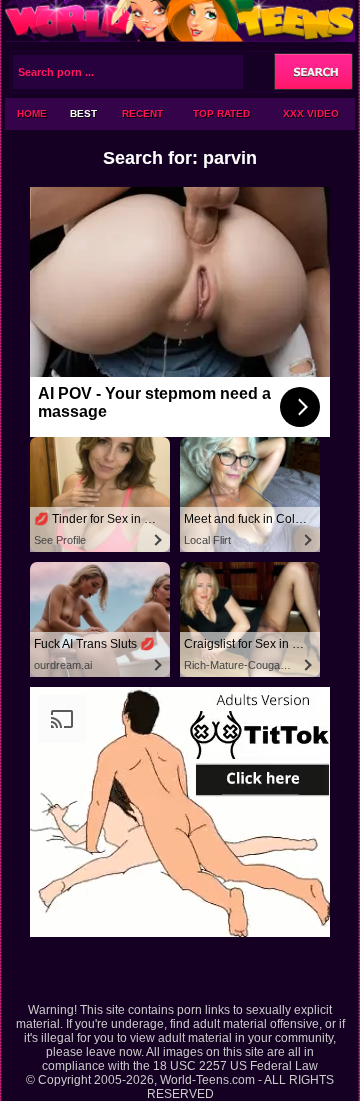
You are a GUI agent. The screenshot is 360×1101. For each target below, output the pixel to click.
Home (32, 113)
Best (83, 113)
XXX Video (311, 113)
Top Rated (221, 113)
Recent (142, 113)
